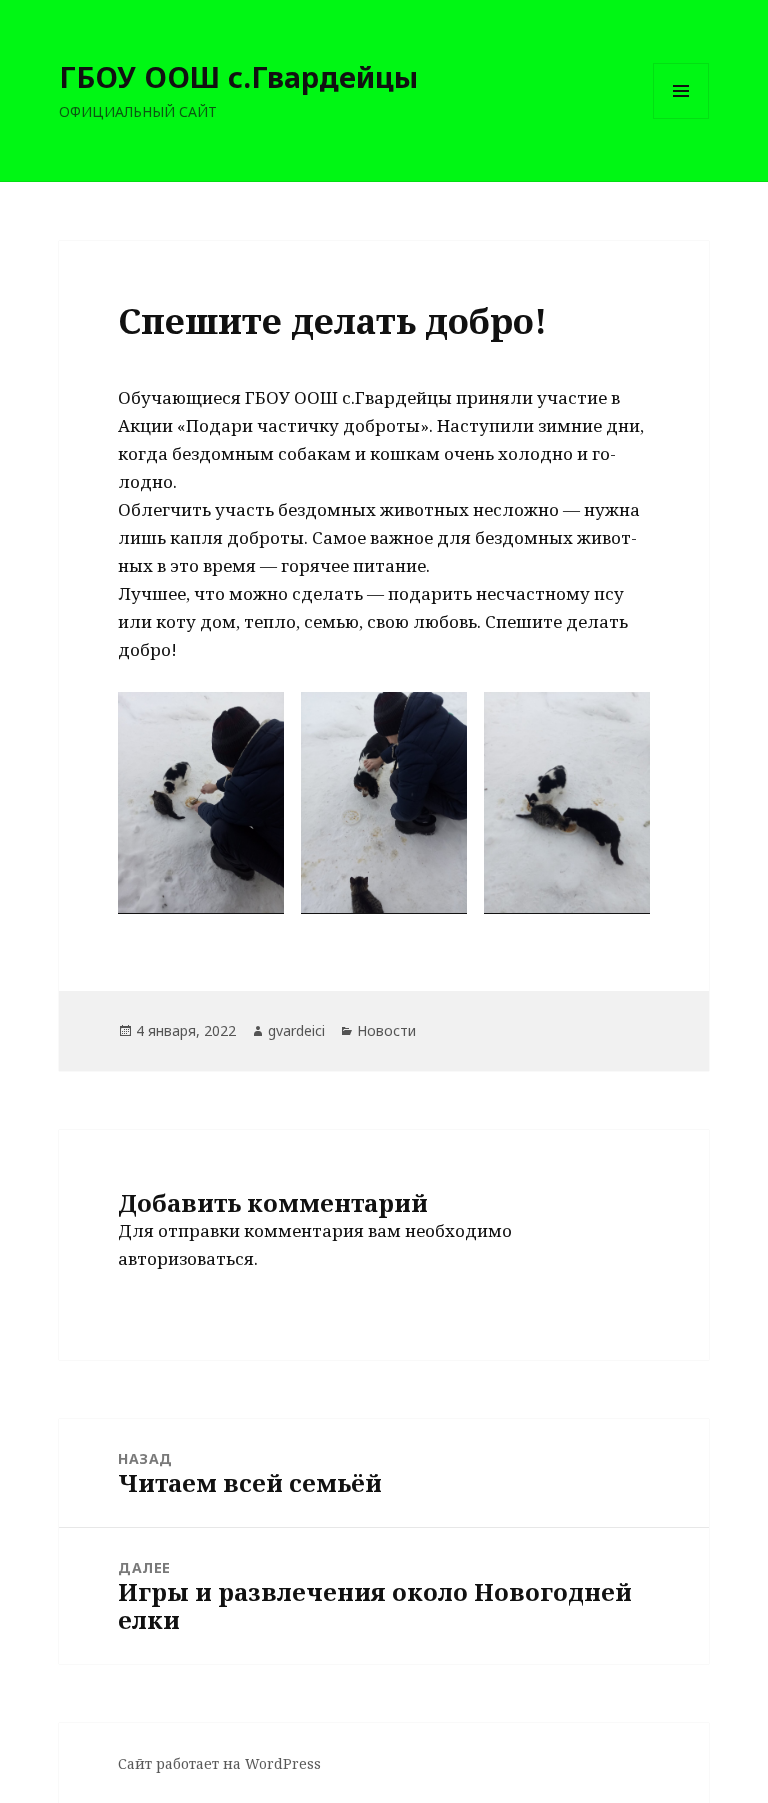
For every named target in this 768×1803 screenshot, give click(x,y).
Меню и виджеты (681, 118)
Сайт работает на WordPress (219, 1763)
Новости (386, 1030)
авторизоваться (186, 1258)
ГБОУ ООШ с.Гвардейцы (238, 76)
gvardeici (296, 1030)
